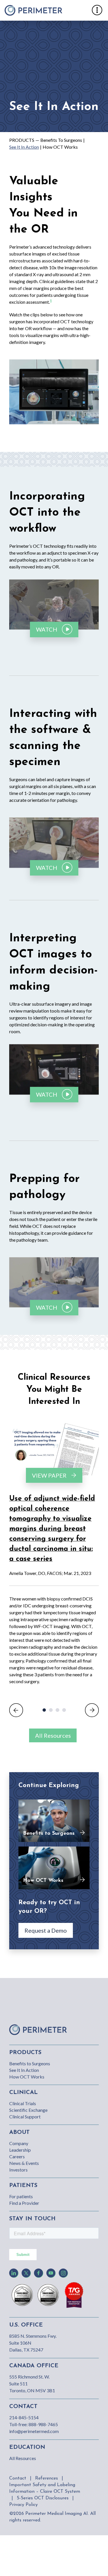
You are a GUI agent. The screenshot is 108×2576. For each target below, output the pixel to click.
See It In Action (24, 147)
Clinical (23, 2093)
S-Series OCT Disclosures (43, 2498)
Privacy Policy (23, 2505)
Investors (18, 2170)
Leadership (20, 2150)
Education (27, 2447)
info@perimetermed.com (34, 2431)
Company (19, 2143)
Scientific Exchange (28, 2110)
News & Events (24, 2163)
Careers (17, 2156)
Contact (18, 2478)
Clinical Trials (23, 2103)
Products (22, 140)
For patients (21, 2196)
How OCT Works (60, 147)
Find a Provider (24, 2203)
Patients (23, 2186)
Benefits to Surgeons (61, 140)
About (19, 2132)
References (47, 2478)
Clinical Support (25, 2117)
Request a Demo (46, 1930)
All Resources (53, 1735)
